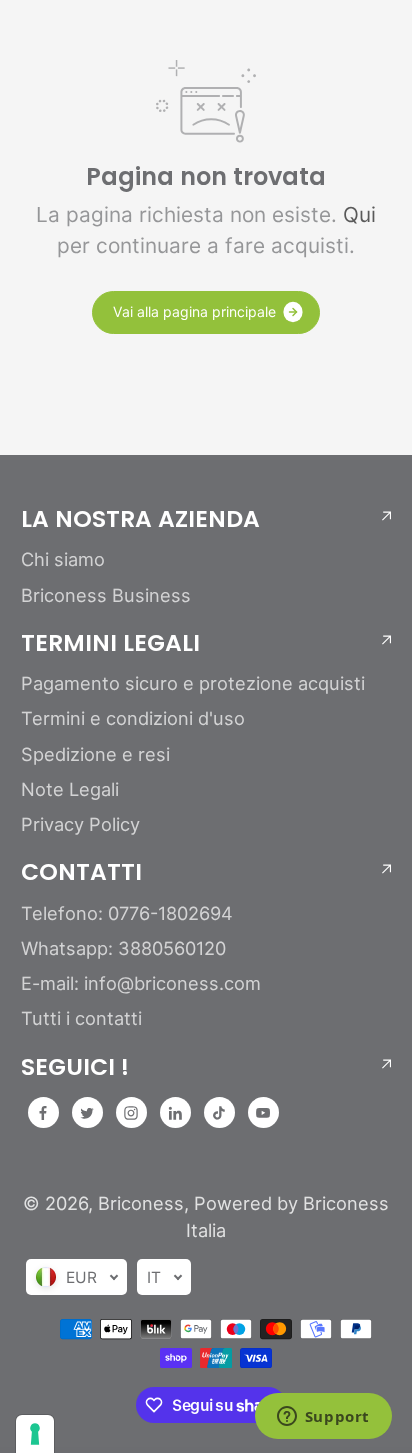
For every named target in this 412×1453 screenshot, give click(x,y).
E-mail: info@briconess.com (141, 983)
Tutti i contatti (81, 1018)
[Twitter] (87, 1113)
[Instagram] (131, 1113)
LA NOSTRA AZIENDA (140, 519)
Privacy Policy (80, 824)
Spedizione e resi (95, 754)
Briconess (141, 1203)
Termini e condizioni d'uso (133, 718)
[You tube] (263, 1113)
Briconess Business (106, 595)
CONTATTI (81, 872)
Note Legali (70, 789)
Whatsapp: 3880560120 (123, 948)
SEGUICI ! (75, 1067)
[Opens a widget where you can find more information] (323, 1418)
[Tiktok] (219, 1113)
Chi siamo (63, 559)
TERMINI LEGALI (110, 643)
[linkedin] (175, 1113)
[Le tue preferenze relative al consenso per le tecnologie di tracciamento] (35, 1434)
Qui (359, 214)
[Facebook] (43, 1113)
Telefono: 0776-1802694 (127, 913)
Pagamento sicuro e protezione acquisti (193, 683)
